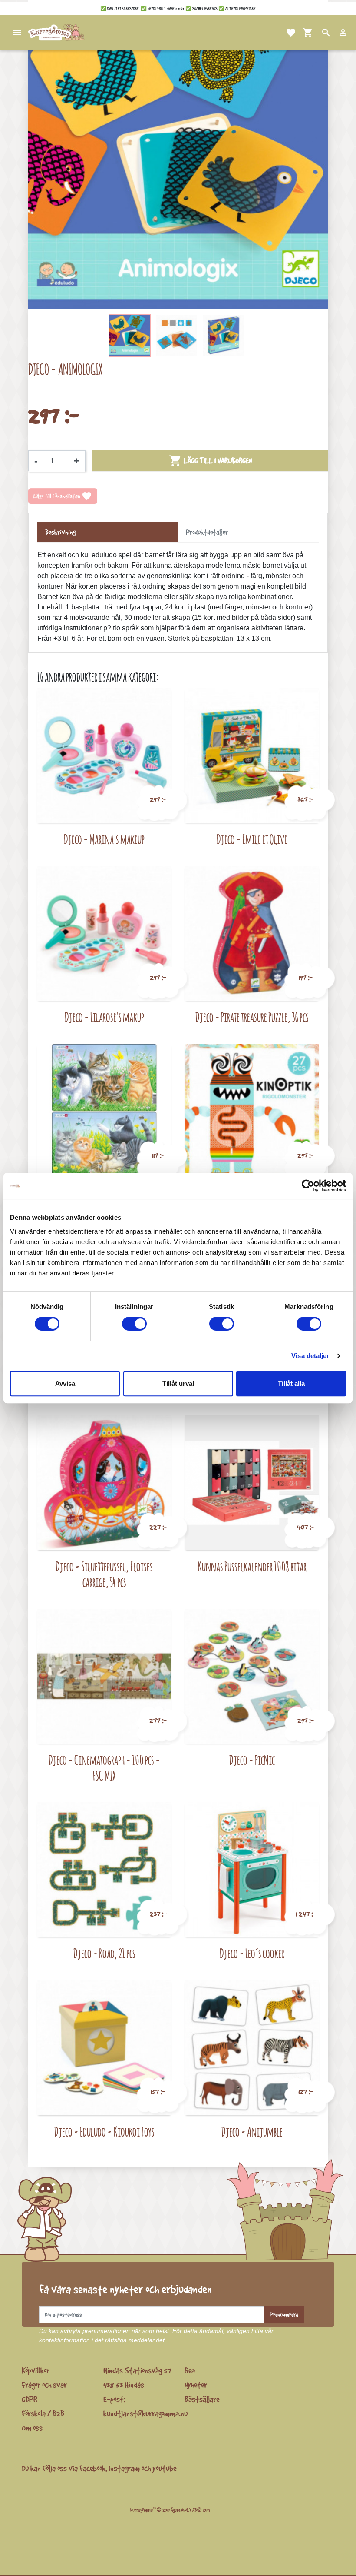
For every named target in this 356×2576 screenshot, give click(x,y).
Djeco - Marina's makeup (104, 839)
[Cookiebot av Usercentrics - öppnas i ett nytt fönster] (308, 1186)
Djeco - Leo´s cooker (252, 1953)
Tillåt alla (291, 1383)
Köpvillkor (36, 2370)
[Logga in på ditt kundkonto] (333, 33)
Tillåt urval (178, 1383)
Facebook (92, 2468)
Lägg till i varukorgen (210, 461)
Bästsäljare (202, 2399)
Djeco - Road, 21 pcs (104, 1953)
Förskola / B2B (43, 2413)
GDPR (30, 2399)
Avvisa (65, 1383)
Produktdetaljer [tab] (207, 532)
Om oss (32, 2428)
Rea (190, 2370)
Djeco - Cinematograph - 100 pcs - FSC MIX (104, 1768)
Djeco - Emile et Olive (252, 839)
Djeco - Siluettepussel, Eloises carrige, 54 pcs (104, 1574)
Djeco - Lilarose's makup (104, 1017)
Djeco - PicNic (252, 1760)
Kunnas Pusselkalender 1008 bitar (252, 1566)
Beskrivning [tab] (60, 532)
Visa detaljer (310, 1356)
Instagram (124, 2468)
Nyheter (196, 2385)
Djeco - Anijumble (252, 2132)
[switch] (134, 1324)
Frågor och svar (44, 2385)
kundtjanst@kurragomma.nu (145, 2413)
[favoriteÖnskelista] (280, 33)
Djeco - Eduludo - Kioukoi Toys (104, 2132)
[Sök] (316, 33)
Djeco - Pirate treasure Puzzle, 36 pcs (252, 1017)
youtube (164, 2468)
